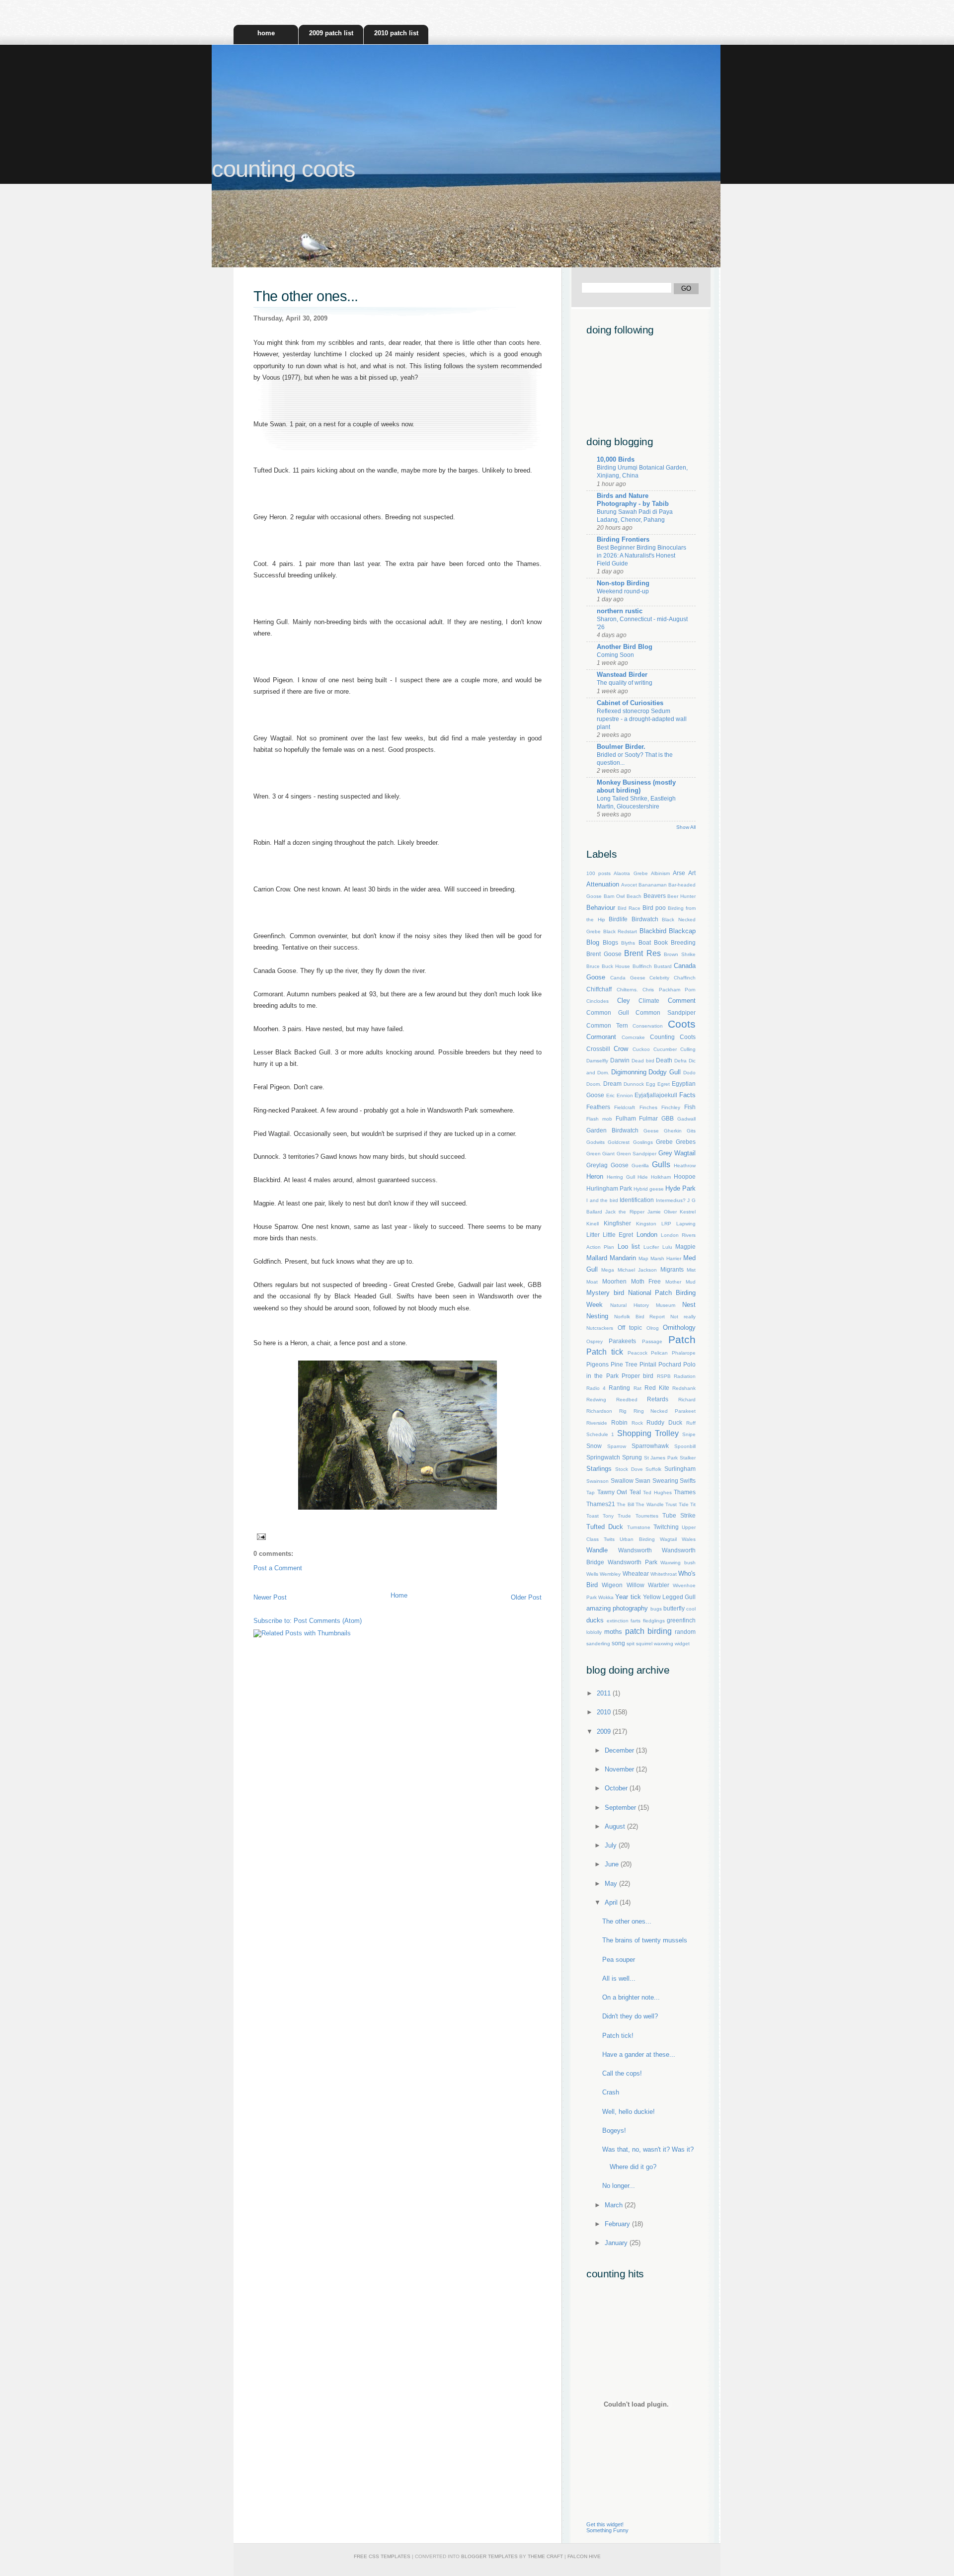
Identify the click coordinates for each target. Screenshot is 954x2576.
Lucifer (651, 1247)
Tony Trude (617, 1516)
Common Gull (608, 1012)
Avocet (629, 885)
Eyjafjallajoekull (656, 1095)
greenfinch (681, 1620)
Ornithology (679, 1328)
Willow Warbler (648, 1585)
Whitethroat (664, 1574)
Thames (685, 1492)
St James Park (661, 1458)
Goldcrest (619, 1142)
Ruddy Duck (664, 1422)
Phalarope (684, 1353)
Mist (691, 1270)
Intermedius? (671, 1200)
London (647, 1235)
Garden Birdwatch (612, 1130)
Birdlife (618, 919)
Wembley (610, 1574)
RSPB (664, 1376)
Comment (682, 1001)
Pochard (670, 1364)
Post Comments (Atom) (328, 1621)
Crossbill (598, 1049)
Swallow (622, 1481)
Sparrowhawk (650, 1446)
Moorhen (614, 1281)
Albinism (660, 873)
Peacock (637, 1353)
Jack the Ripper (625, 1212)
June (613, 1864)
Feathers (598, 1107)
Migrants (672, 1269)
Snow (594, 1446)
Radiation (685, 1376)
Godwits (596, 1142)
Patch (682, 1339)
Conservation (648, 1026)
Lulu (667, 1247)
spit (631, 1644)
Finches (648, 1107)
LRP (666, 1224)
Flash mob (599, 1119)
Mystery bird (605, 1293)
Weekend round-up (623, 591)
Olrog (653, 1328)
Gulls (661, 1165)
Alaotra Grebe (631, 873)
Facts (687, 1095)
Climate (649, 1001)
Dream (612, 1084)
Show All (686, 827)
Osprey (595, 1341)
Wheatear (636, 1573)
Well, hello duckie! (629, 2112)
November (620, 1769)
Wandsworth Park (633, 1562)
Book (661, 942)
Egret (664, 1084)
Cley (624, 1001)
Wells (592, 1574)
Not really (683, 1317)
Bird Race (629, 908)
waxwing (664, 1644)
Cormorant (601, 1037)
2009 (605, 1731)
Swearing (665, 1481)
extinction (618, 1621)
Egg (651, 1084)
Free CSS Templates (382, 2556)
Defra (680, 1061)
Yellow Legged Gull (669, 1597)
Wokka (606, 1597)
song (618, 1643)
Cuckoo (641, 1049)
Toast (593, 1516)
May (612, 1884)
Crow (621, 1049)
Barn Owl (614, 896)
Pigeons (597, 1364)
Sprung (632, 1457)
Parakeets (622, 1341)
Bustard (663, 966)
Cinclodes (597, 1001)
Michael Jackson (637, 1270)
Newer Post (270, 1597)
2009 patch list (331, 33)
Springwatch (603, 1457)
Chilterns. (627, 990)
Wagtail (668, 1539)
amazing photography (617, 1608)
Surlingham (680, 1469)
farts (636, 1621)
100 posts (598, 873)
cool (691, 1609)
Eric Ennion (620, 1095)
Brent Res (642, 953)
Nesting (597, 1316)
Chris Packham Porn (669, 990)
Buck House (616, 966)
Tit (693, 1504)
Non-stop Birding (623, 583)
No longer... (619, 2186)
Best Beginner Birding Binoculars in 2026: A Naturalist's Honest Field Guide (641, 556)
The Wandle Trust (656, 1504)
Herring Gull (621, 1177)
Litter (593, 1235)
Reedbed (627, 1400)
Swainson (597, 1481)
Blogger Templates (489, 2556)
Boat (645, 942)
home (266, 33)
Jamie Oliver (662, 1212)
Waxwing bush (678, 1563)
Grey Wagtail (677, 1153)
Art (692, 873)
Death (664, 1060)
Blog (593, 942)
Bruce (593, 966)
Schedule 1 (600, 1434)
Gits (691, 1131)
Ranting (619, 1388)
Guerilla (640, 1166)
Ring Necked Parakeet (665, 1411)
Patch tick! (618, 2036)
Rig (623, 1411)
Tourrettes (647, 1516)
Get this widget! (605, 2524)
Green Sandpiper (636, 1154)
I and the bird (602, 1200)
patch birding (648, 1631)
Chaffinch (685, 978)
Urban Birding (637, 1539)
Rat (637, 1388)
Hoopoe (685, 1176)
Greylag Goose (607, 1165)
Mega (608, 1270)
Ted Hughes (657, 1492)
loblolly (594, 1632)
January (617, 2243)
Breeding (683, 942)
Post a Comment (278, 1568)
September (621, 1808)
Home (399, 1595)
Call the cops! (622, 2073)
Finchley (671, 1107)
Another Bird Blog (625, 647)
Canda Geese (628, 978)
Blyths (628, 943)
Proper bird (637, 1376)
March (615, 2205)
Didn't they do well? (630, 2016)
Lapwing (686, 1224)
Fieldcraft (625, 1107)
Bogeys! (614, 2131)
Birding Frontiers (623, 539)
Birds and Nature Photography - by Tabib (633, 500)
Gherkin (673, 1131)
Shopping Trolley (648, 1433)
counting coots (283, 169)
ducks (595, 1620)
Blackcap (682, 931)
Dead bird (643, 1061)
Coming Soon (615, 655)
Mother (673, 1282)
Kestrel (688, 1212)
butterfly (674, 1608)
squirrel (644, 1644)
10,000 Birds (616, 459)
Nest (689, 1305)
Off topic (630, 1328)
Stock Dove (629, 1469)
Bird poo (654, 908)
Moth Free (646, 1281)
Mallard (597, 1258)
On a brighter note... (631, 1997)
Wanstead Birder (622, 675)
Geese (651, 1131)
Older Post (526, 1597)
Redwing (596, 1400)
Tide (684, 1504)
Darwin (620, 1060)
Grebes (686, 1142)
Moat (592, 1282)
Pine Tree (624, 1364)
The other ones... (306, 296)
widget (682, 1644)
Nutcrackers (600, 1328)
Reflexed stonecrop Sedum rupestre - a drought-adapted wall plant (642, 719)
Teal (635, 1492)
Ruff (691, 1423)
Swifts (688, 1481)
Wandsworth (635, 1550)
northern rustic (620, 611)
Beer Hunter (681, 896)
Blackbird (653, 931)
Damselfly (597, 1061)
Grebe (664, 1142)
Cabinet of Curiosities (630, 703)
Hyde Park (680, 1188)
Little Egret (618, 1235)
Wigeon (612, 1585)
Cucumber (665, 1049)
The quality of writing (625, 683)
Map (643, 1258)
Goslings (643, 1142)
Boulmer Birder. (621, 747)
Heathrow (685, 1166)
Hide (643, 1177)
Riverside (597, 1423)
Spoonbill (685, 1446)
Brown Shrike (680, 954)
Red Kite (657, 1388)
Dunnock (634, 1084)
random (685, 1632)
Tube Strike (679, 1515)
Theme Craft (545, 2556)
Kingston (646, 1224)
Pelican (659, 1353)
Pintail (648, 1364)
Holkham (661, 1177)
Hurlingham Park (609, 1188)
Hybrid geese (649, 1189)
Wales (689, 1539)
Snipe (689, 1434)
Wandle (597, 1550)
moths (613, 1632)
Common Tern (607, 1025)
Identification (637, 1200)
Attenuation (603, 884)
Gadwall (686, 1119)
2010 (605, 1712)
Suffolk (653, 1469)
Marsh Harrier (666, 1258)
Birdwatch (645, 919)
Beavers (655, 896)
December (620, 1750)
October (617, 1788)
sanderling (598, 1644)
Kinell (593, 1224)
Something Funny (607, 2530)
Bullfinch (642, 966)
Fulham (626, 1118)
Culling (688, 1049)
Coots (682, 1024)
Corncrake (633, 1037)
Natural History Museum (643, 1305)
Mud (691, 1282)
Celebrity (659, 978)
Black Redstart (620, 931)
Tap (591, 1492)
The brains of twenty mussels (645, 1940)
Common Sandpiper (666, 1012)
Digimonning (629, 1072)
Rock (637, 1423)
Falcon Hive (584, 2556)
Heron (595, 1176)
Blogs (610, 942)
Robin (619, 1422)
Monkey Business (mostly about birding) (636, 786)
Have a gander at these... (639, 2054)
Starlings (599, 1469)
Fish (690, 1107)
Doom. (594, 1084)
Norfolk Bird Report (640, 1317)
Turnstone (639, 1527)
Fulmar (648, 1118)
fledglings (654, 1621)
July (612, 1845)
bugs (656, 1609)
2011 (605, 1693)
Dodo (689, 1073)
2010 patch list (396, 33)
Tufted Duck (605, 1527)
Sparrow (617, 1446)
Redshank (684, 1388)
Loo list (629, 1247)
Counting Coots (673, 1037)
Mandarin (623, 1258)
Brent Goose (604, 954)
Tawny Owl (612, 1492)
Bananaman (653, 885)
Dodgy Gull (665, 1072)
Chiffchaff (599, 989)
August (616, 1826)
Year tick (628, 1597)
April (612, 1902)
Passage (652, 1341)
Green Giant (600, 1154)
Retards (658, 1399)
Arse (679, 873)
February (618, 2224)
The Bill (625, 1504)
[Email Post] (260, 1536)
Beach (634, 896)
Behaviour (601, 908)
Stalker (688, 1458)
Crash (611, 2092)
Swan (643, 1481)
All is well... (619, 1978)
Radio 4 (596, 1388)
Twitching (666, 1527)
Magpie (685, 1247)
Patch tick (605, 1352)
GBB (668, 1118)
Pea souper (619, 1960)
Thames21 (601, 1504)
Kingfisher (617, 1223)
